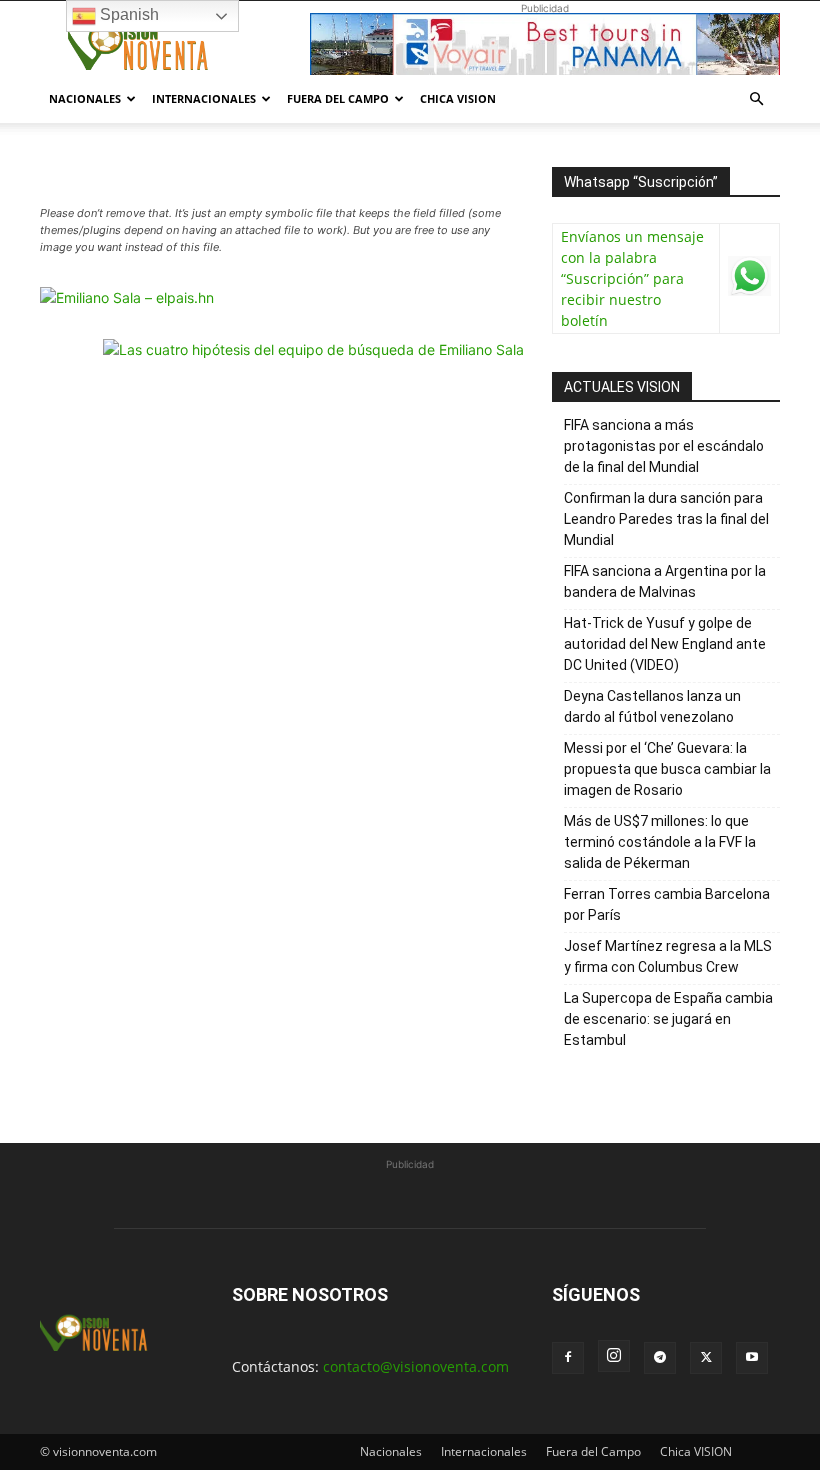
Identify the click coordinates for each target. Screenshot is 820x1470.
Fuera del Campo (338, 98)
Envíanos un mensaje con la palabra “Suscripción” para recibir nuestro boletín (632, 278)
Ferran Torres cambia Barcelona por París (667, 904)
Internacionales (204, 98)
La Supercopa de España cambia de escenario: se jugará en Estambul (668, 1019)
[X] (706, 1358)
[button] (756, 99)
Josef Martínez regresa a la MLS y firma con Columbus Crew (668, 956)
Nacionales (85, 98)
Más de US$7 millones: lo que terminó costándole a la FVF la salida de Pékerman (660, 842)
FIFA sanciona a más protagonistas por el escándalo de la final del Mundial (664, 446)
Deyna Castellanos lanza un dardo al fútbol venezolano (652, 706)
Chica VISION (458, 98)
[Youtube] (752, 1358)
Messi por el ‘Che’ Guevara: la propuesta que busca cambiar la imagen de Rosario (667, 769)
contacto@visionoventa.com (416, 1366)
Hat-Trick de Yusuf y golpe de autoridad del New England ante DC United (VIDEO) (665, 644)
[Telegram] (660, 1358)
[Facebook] (568, 1358)
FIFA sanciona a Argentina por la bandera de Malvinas (665, 581)
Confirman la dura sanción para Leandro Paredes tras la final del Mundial (666, 519)
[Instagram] (614, 1356)
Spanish (127, 14)
